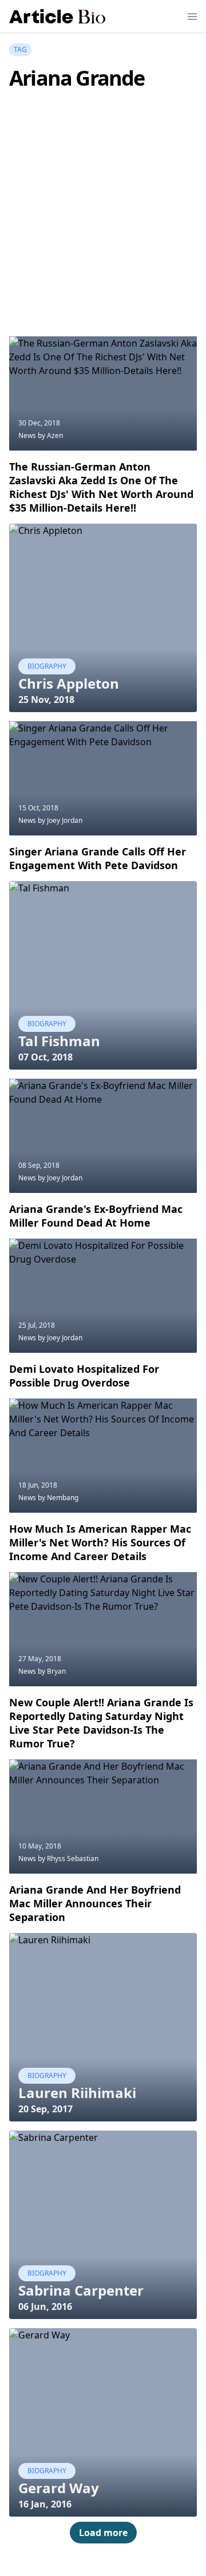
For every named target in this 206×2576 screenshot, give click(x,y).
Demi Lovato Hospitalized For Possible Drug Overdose (84, 1376)
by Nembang (58, 1498)
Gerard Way (59, 2488)
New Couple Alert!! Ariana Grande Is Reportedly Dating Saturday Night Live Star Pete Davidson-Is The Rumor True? (101, 1723)
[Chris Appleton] (103, 618)
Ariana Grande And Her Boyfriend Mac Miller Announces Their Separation (95, 1903)
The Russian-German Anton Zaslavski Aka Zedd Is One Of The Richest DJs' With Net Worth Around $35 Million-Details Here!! (101, 487)
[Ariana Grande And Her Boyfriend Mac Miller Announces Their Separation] (103, 1817)
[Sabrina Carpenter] (103, 2225)
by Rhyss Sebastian (68, 1858)
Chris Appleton (69, 683)
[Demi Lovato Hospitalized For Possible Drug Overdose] (103, 1296)
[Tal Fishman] (103, 975)
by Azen (50, 435)
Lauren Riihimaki (77, 2093)
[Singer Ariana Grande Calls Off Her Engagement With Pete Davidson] (103, 778)
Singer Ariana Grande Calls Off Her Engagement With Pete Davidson (98, 858)
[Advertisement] (103, 230)
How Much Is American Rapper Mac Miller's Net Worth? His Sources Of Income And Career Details (100, 1542)
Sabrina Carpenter (81, 2290)
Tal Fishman (59, 1041)
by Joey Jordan (60, 820)
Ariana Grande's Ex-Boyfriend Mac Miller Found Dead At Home (96, 1216)
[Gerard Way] (103, 2422)
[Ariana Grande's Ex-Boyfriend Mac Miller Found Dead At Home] (103, 1136)
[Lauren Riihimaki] (103, 2027)
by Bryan (52, 1671)
